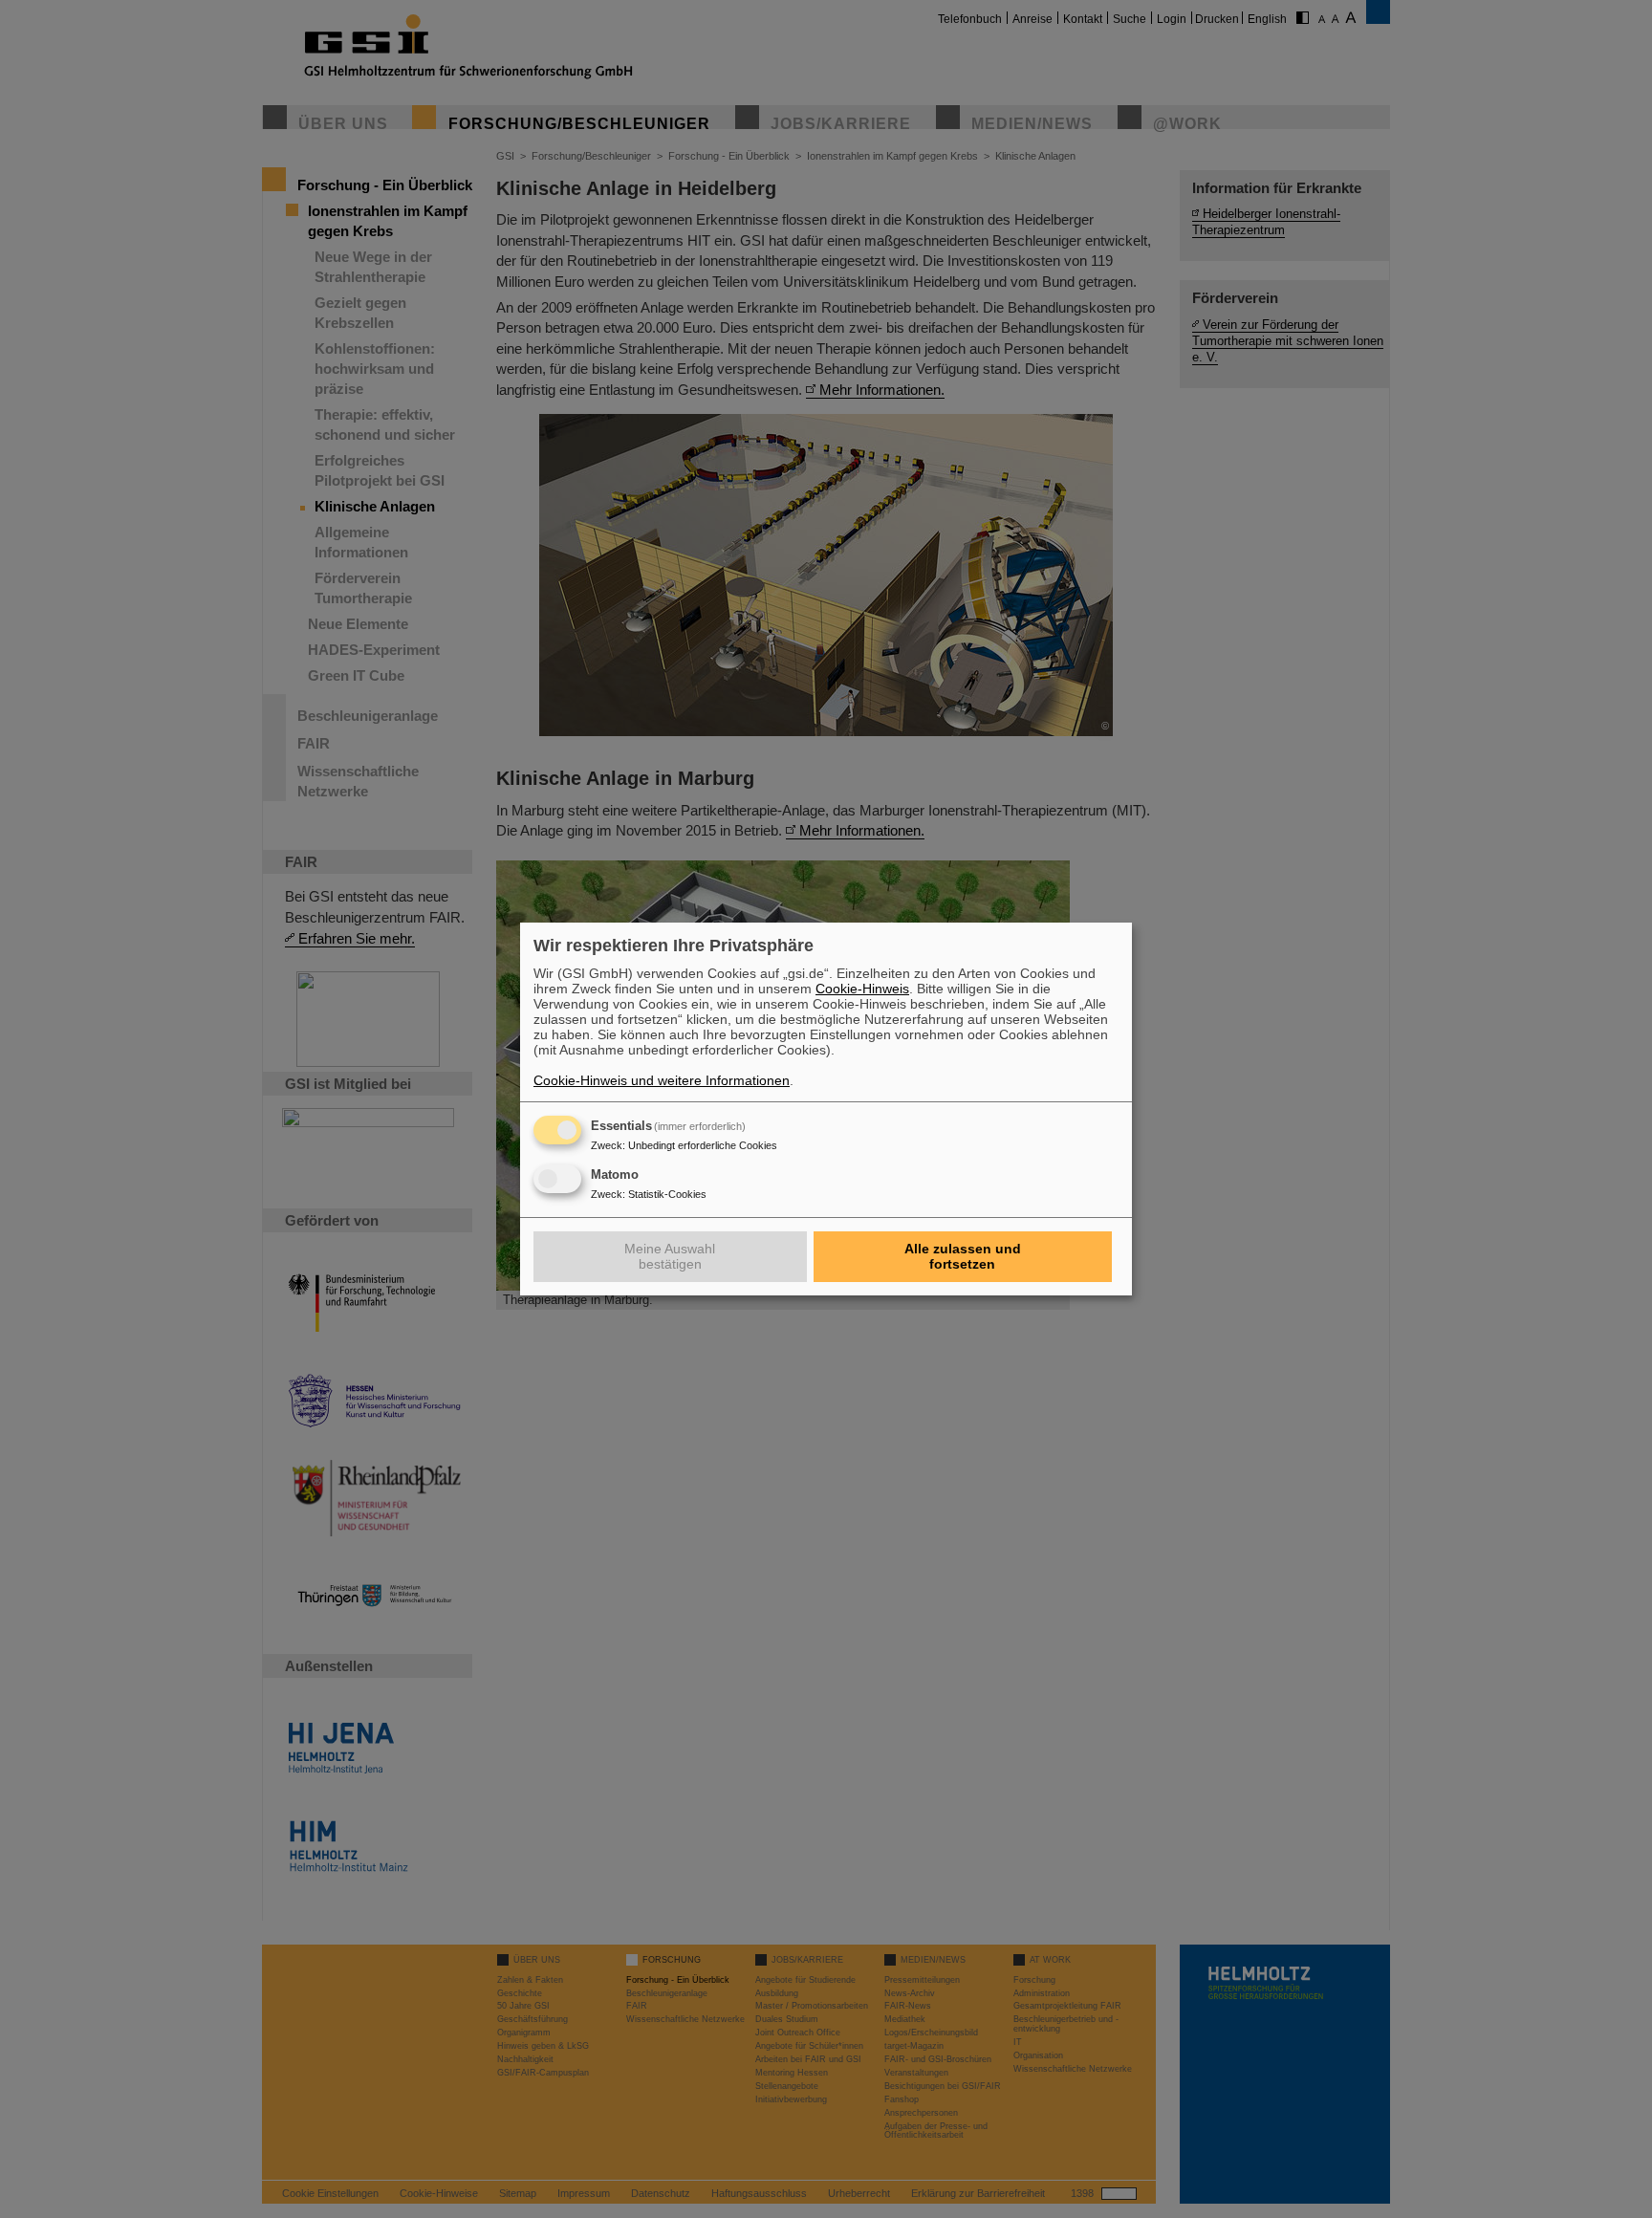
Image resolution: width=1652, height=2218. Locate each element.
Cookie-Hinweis (862, 989)
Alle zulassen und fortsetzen (963, 1256)
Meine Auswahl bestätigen (670, 1256)
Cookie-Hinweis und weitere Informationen (662, 1080)
